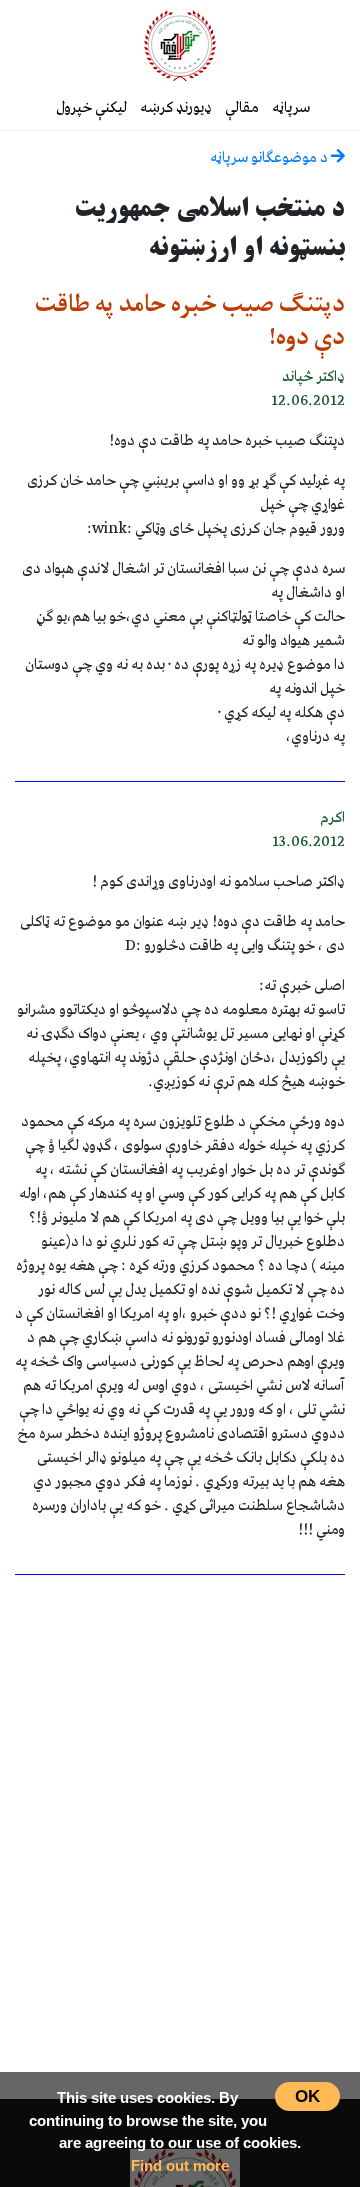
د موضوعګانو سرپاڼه (270, 158)
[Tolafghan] (180, 44)
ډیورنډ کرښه (176, 108)
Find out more (180, 2165)
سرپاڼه (291, 108)
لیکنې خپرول (91, 108)
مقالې (242, 108)
